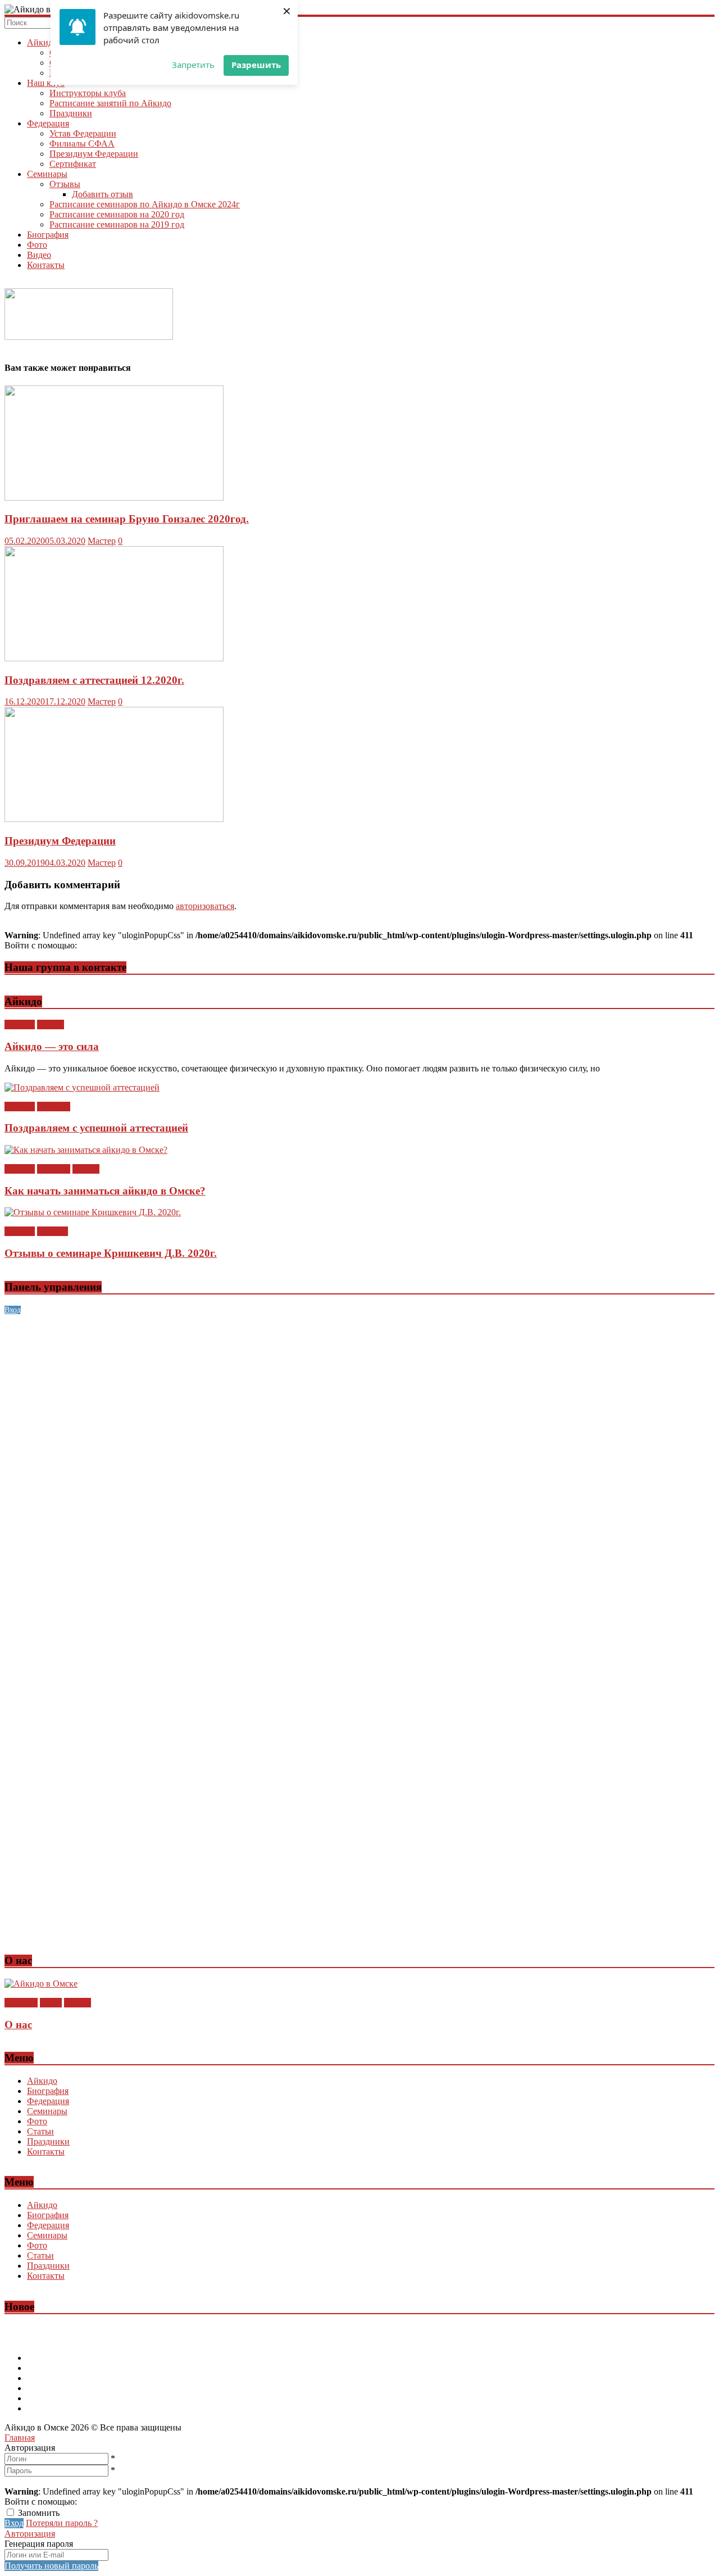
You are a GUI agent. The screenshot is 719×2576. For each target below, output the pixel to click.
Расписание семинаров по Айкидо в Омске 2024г (145, 204)
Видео (39, 255)
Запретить (193, 65)
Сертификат (73, 164)
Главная (20, 2438)
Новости (54, 1107)
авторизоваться (205, 906)
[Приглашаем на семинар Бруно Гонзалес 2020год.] (114, 498)
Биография (48, 235)
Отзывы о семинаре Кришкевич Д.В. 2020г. (111, 1253)
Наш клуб (46, 83)
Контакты (46, 265)
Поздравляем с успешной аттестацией (96, 1128)
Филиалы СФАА (82, 144)
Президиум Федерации (94, 154)
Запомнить (39, 2513)
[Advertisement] (342, 1393)
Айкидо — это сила (52, 1046)
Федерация (48, 123)
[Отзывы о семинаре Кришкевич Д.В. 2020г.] (93, 1212)
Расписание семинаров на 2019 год (117, 224)
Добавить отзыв (103, 194)
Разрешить (256, 65)
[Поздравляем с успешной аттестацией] (82, 1087)
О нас (51, 2003)
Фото (37, 245)
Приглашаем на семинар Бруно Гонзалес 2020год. (127, 519)
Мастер (102, 541)
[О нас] (41, 1984)
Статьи (51, 1025)
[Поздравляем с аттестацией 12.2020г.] (114, 658)
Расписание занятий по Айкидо (110, 103)
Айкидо (42, 42)
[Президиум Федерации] (114, 819)
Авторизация (30, 2534)
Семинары (47, 174)
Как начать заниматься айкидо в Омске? (105, 1191)
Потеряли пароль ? (62, 2523)
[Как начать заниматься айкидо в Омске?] (86, 1150)
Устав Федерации (83, 133)
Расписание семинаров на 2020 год (117, 214)
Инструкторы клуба (88, 93)
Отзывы (65, 184)
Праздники (71, 113)
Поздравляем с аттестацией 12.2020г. (94, 680)
